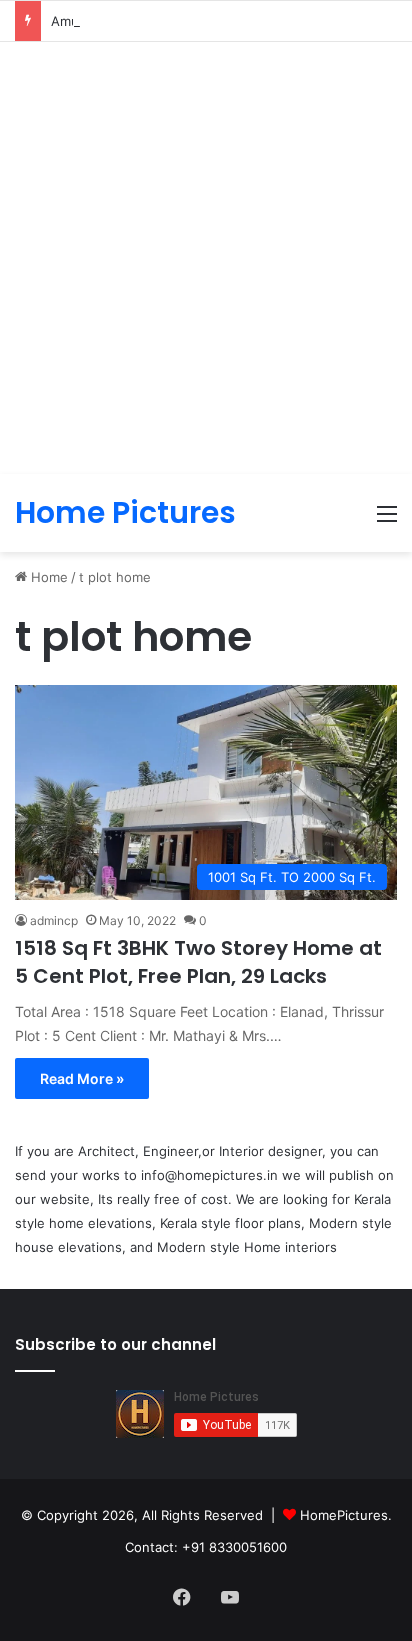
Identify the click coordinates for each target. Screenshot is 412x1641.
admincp (54, 920)
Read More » (82, 1078)
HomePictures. (346, 1515)
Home (47, 577)
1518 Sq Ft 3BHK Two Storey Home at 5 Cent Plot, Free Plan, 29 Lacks (198, 962)
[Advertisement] (206, 258)
